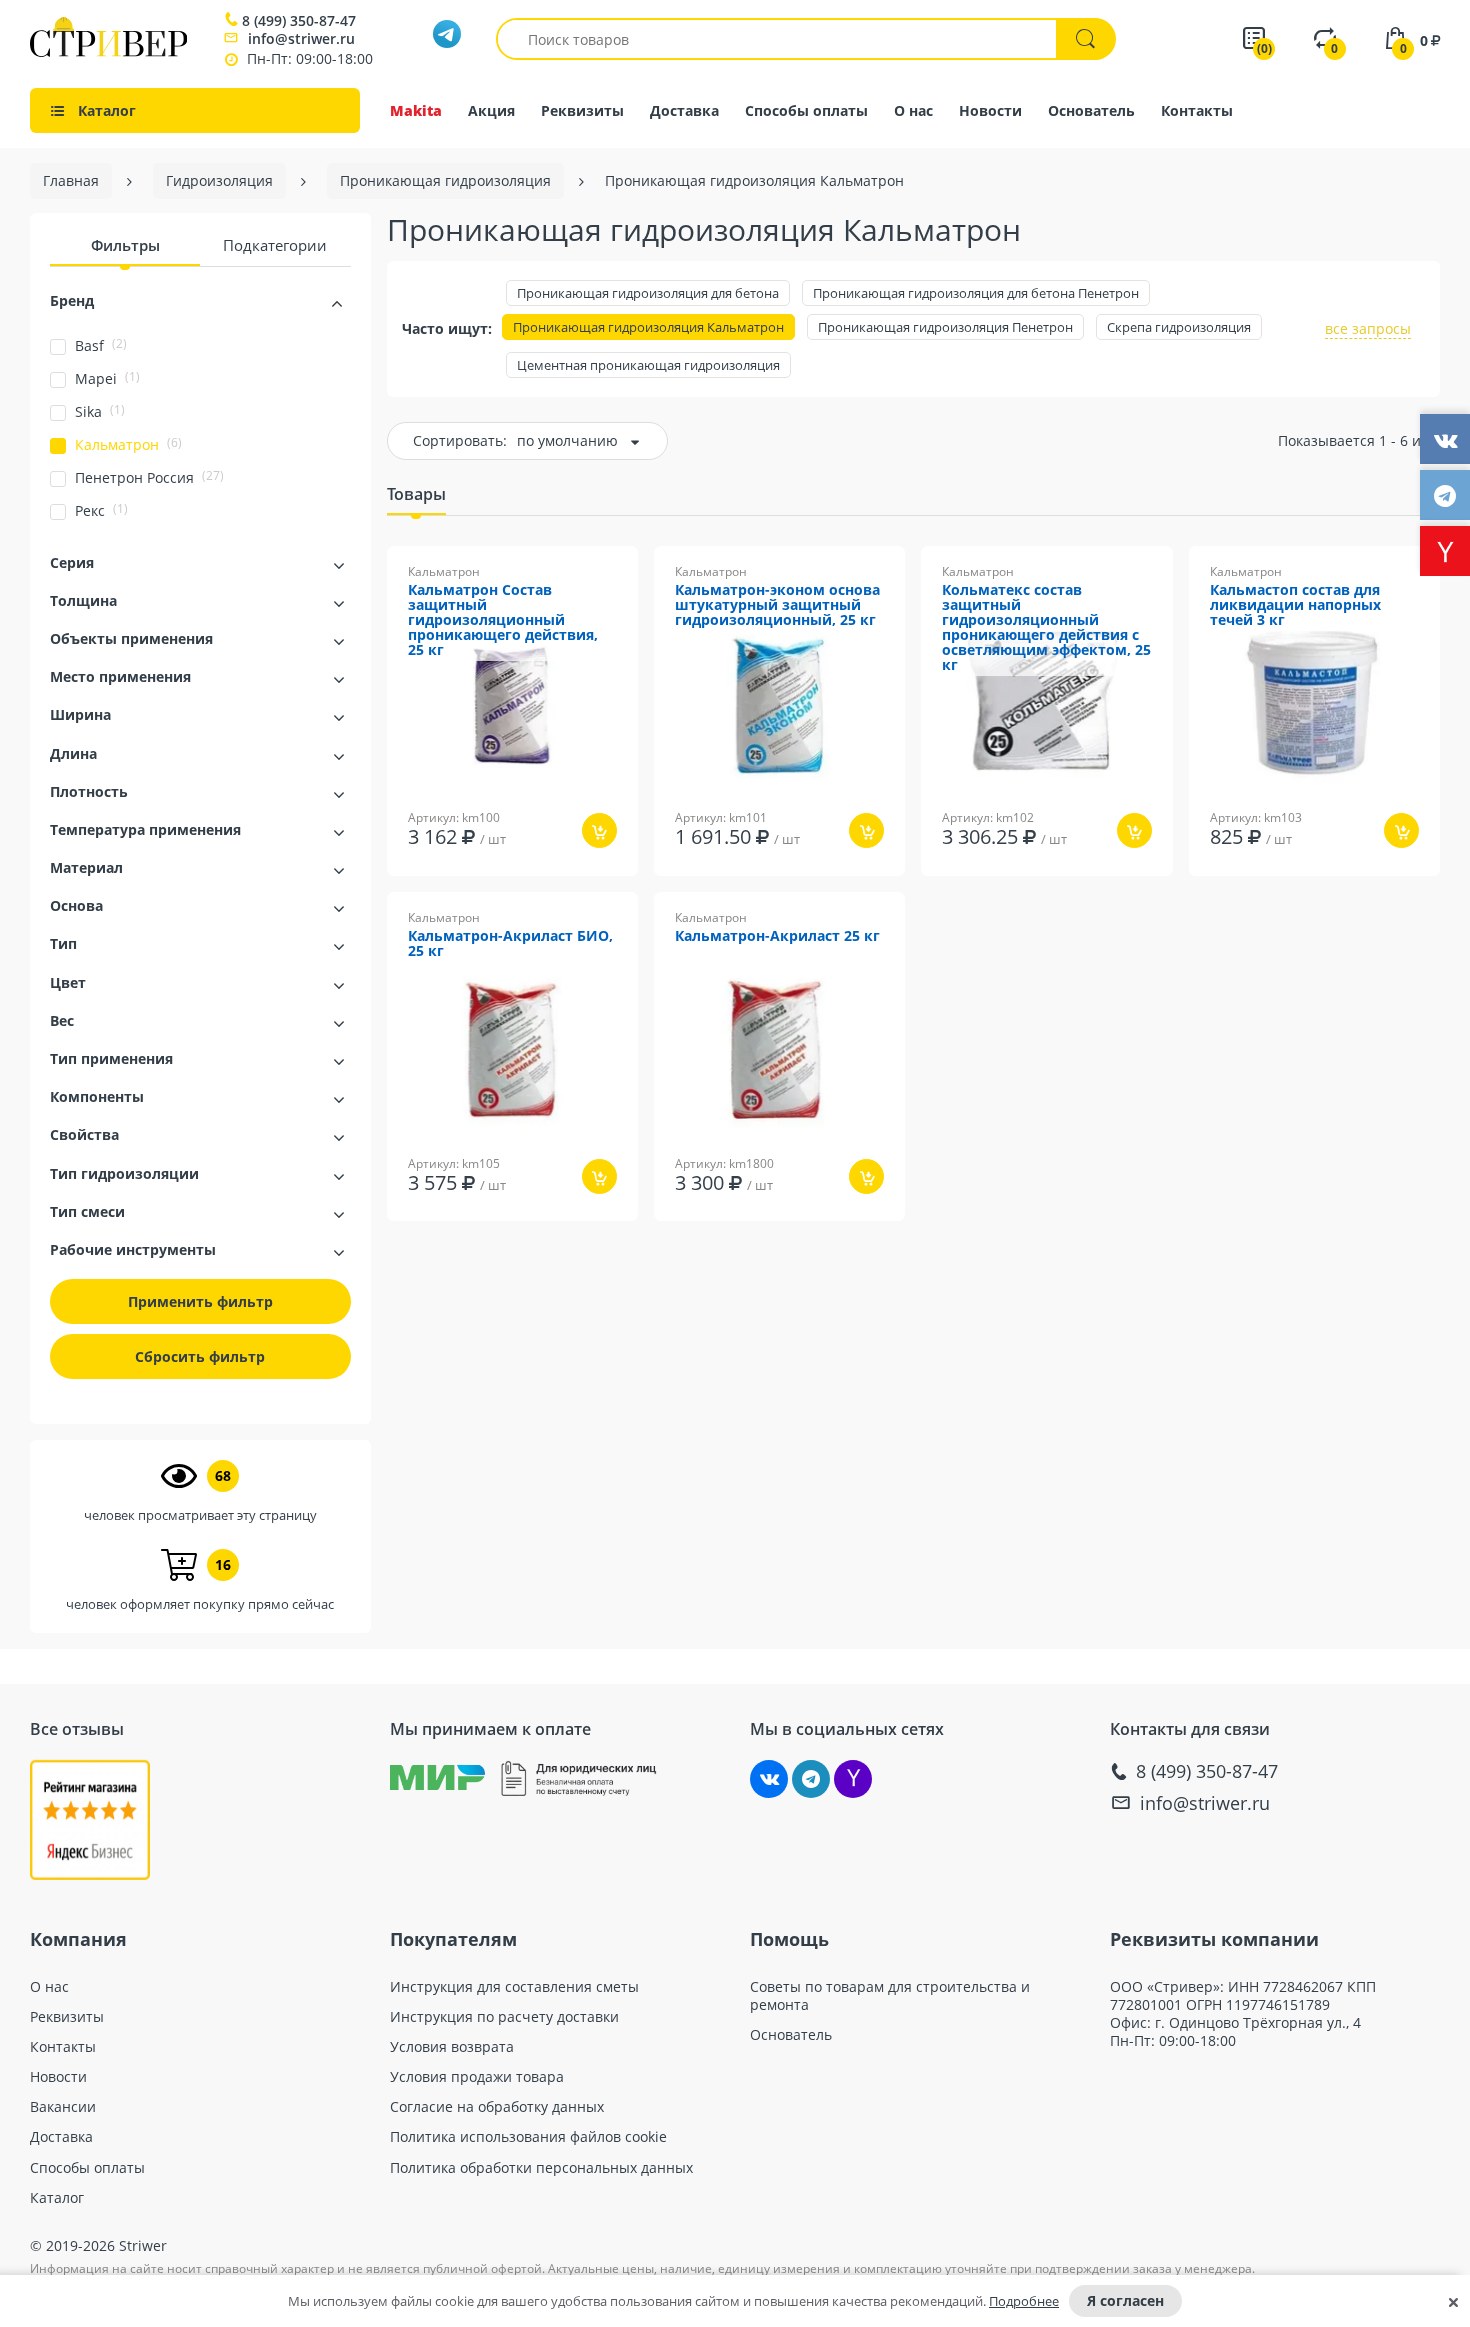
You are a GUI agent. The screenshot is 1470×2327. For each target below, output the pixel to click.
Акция (491, 110)
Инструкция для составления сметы (514, 1987)
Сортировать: (460, 440)
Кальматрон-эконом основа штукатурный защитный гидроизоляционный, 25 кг (777, 605)
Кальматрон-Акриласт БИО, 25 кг (510, 944)
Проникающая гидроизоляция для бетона (648, 293)
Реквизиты (582, 110)
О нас (913, 110)
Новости (990, 110)
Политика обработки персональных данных (541, 2168)
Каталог (57, 2198)
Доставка (684, 110)
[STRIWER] (108, 51)
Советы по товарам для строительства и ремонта (890, 1996)
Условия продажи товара (477, 2077)
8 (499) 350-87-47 (299, 21)
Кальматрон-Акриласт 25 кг (777, 936)
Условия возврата (452, 2047)
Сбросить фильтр (200, 1356)
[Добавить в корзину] (599, 830)
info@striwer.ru (301, 38)
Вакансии (63, 2107)
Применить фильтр (200, 1301)
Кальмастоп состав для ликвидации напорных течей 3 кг (1295, 605)
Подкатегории (275, 245)
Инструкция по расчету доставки (504, 2017)
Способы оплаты (806, 110)
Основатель (1091, 110)
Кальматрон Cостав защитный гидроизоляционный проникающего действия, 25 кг (503, 620)
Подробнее (1024, 2301)
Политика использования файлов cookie (528, 2137)
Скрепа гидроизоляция (1179, 327)
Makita (416, 110)
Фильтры (125, 245)
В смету (579, 889)
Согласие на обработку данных (497, 2107)
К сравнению (478, 889)
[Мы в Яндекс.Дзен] (853, 1779)
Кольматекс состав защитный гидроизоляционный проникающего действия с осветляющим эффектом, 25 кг (1046, 628)
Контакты (1197, 110)
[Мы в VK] (769, 1779)
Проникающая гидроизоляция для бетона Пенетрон (976, 293)
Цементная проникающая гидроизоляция (648, 365)
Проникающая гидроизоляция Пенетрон (945, 327)
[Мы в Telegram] (811, 1779)
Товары (416, 494)
